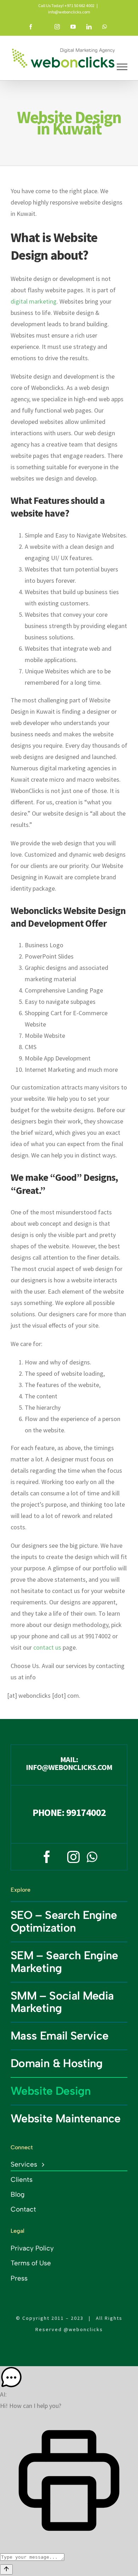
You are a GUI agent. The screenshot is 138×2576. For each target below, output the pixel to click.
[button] (69, 2377)
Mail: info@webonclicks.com (69, 1763)
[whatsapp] (92, 1857)
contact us (47, 1647)
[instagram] (73, 1857)
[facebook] (47, 1857)
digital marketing (34, 301)
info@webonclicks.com (69, 12)
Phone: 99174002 (69, 1812)
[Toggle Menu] (122, 67)
